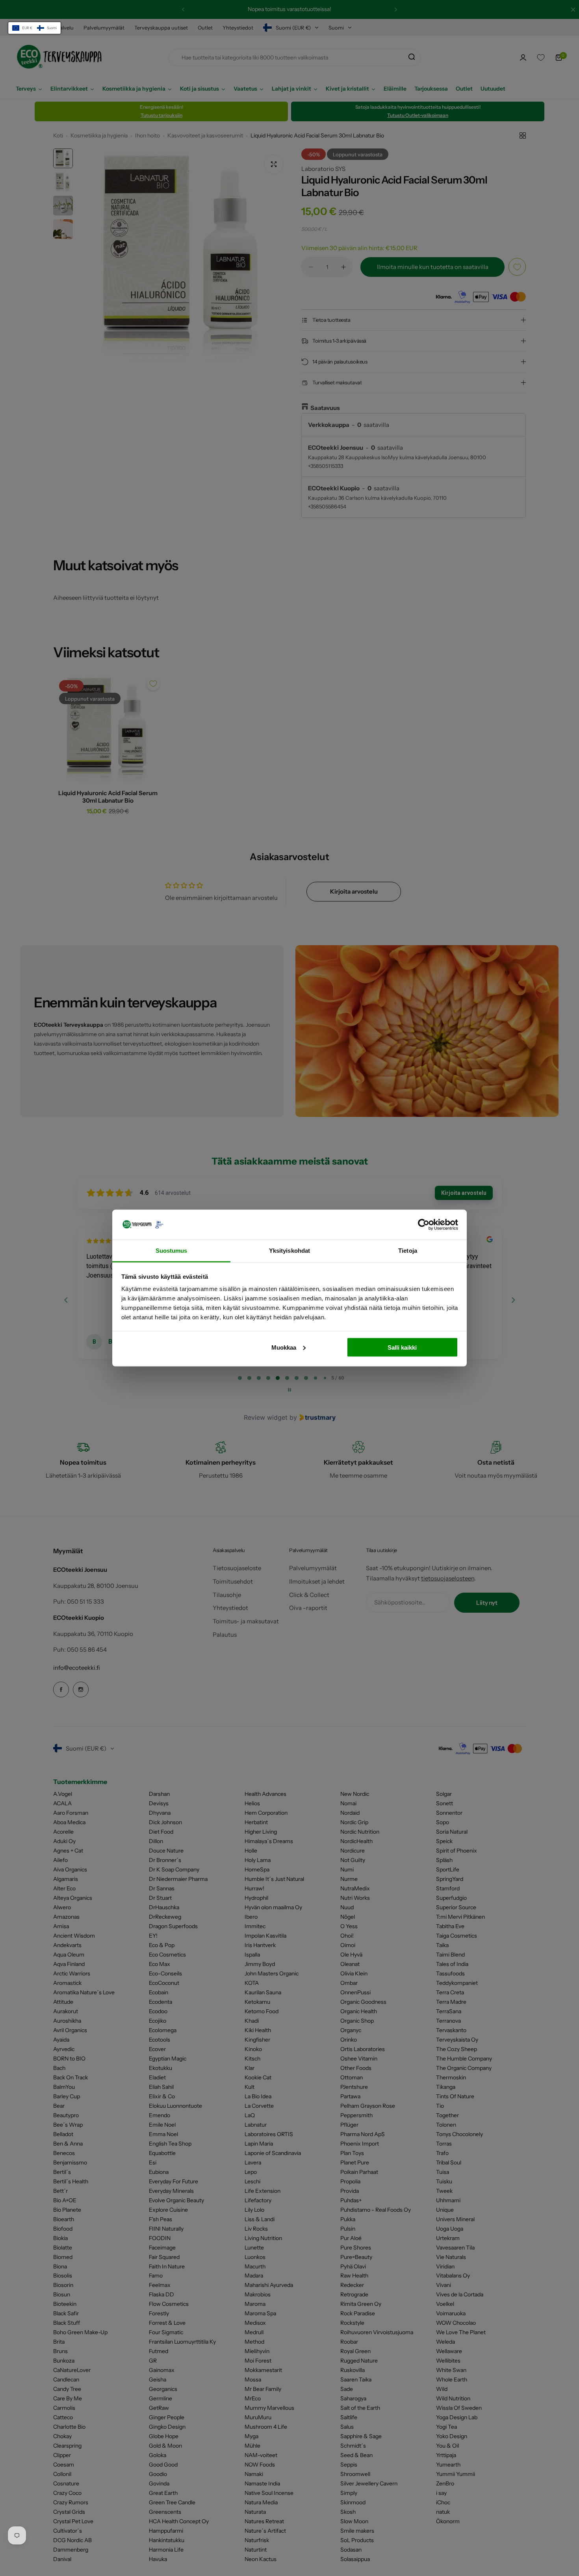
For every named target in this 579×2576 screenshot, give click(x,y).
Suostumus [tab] (172, 1251)
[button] (34, 28)
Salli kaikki (402, 1347)
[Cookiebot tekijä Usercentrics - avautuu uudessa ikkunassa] (424, 1224)
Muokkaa (284, 1347)
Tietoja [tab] (408, 1251)
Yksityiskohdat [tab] (289, 1251)
